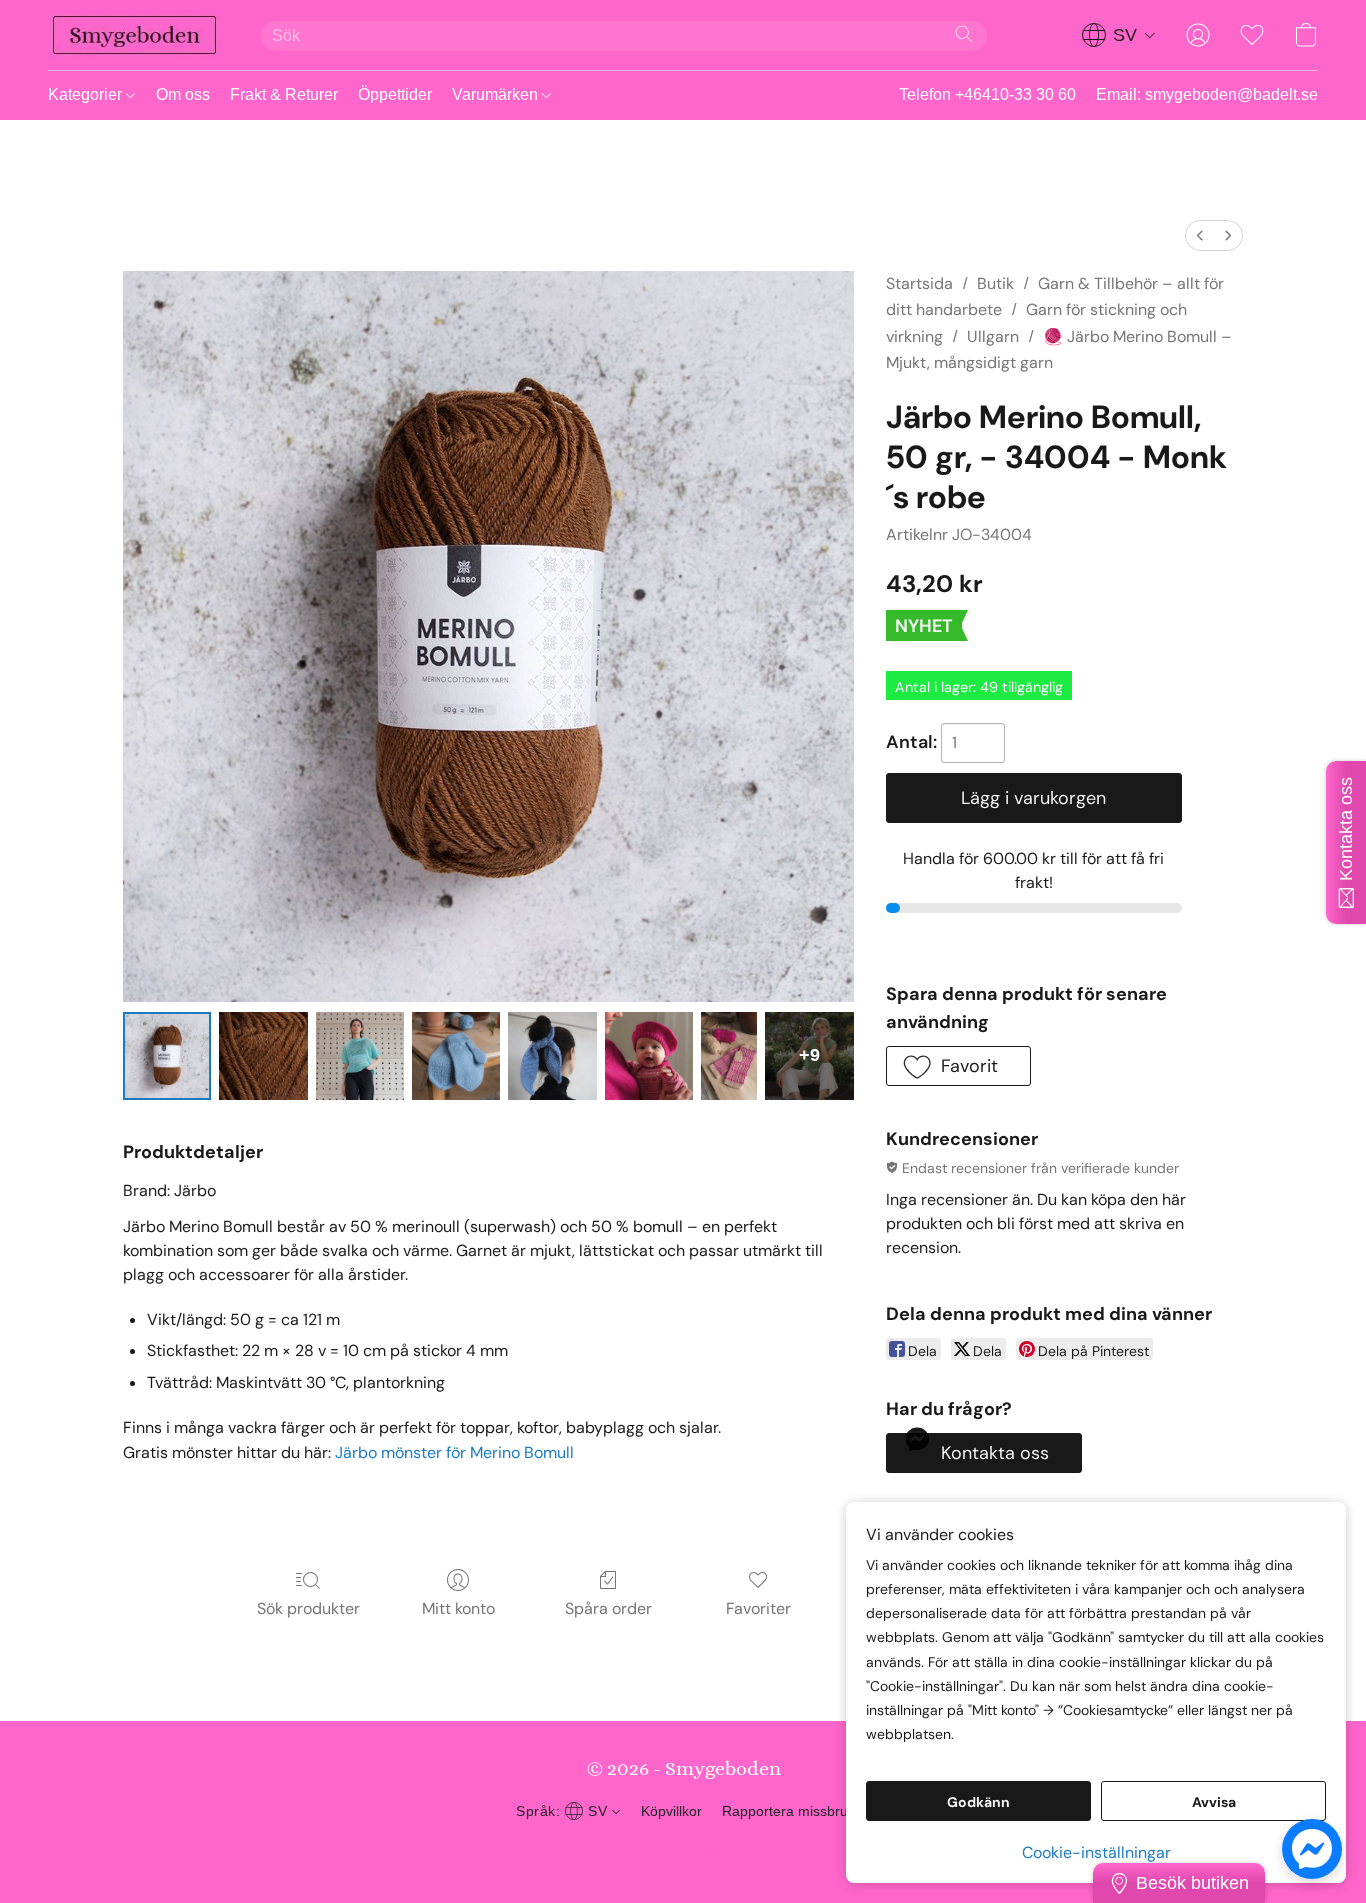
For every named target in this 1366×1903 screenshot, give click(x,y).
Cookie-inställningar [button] (1096, 1852)
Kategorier (87, 94)
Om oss (183, 94)
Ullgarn (993, 336)
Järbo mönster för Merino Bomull (454, 1452)
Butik (995, 283)
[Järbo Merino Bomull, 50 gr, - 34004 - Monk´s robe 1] (263, 1056)
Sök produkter (308, 1608)
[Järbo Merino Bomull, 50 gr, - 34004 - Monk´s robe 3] (456, 1056)
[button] (134, 35)
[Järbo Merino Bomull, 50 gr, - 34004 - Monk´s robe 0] (167, 1056)
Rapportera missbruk (788, 1811)
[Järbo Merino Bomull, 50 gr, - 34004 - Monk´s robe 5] (649, 1056)
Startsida (919, 283)
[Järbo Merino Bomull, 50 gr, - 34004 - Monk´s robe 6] (729, 1056)
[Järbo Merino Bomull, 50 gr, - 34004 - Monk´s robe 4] (552, 1056)
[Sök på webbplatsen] (964, 34)
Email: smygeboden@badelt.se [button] (1207, 94)
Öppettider (395, 94)
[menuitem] (1200, 235)
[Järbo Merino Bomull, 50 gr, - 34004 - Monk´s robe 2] (360, 1056)
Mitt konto (458, 1608)
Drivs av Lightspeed (683, 1849)
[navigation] (1119, 35)
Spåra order (608, 1608)
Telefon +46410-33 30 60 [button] (987, 94)
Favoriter (758, 1608)
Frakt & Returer (284, 94)
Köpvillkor (671, 1811)
